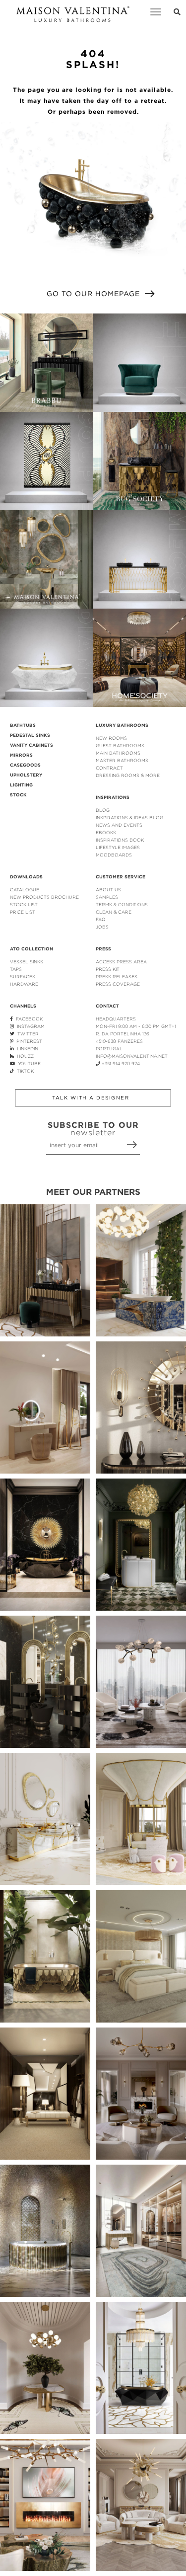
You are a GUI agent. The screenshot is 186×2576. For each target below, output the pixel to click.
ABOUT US (108, 890)
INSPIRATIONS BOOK (120, 840)
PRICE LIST (23, 912)
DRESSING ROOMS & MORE (128, 775)
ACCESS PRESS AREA (121, 962)
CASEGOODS (25, 765)
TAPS (16, 969)
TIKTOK (24, 1071)
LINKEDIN (26, 1049)
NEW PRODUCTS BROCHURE (44, 897)
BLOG (103, 810)
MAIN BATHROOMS (118, 753)
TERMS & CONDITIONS (122, 904)
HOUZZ (24, 1056)
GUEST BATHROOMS (120, 745)
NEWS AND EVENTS (119, 825)
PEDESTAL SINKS (30, 735)
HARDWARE (24, 984)
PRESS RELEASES (117, 976)
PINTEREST (28, 1041)
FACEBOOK (28, 1019)
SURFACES (23, 976)
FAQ (101, 919)
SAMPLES (107, 897)
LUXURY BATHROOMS (122, 725)
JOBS (102, 927)
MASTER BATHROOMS (122, 760)
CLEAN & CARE (114, 912)
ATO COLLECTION (31, 949)
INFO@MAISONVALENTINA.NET (132, 1056)
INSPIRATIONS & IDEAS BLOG (129, 818)
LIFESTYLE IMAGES (118, 847)
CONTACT (107, 1006)
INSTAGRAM (29, 1026)
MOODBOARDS (114, 855)
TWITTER (27, 1034)
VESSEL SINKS (27, 962)
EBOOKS (106, 832)
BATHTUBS (23, 725)
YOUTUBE (28, 1063)
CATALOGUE (25, 890)
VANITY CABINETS (31, 745)
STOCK (18, 795)
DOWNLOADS (26, 877)
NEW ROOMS (111, 738)
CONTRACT (109, 768)
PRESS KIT (108, 969)
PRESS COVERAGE (118, 984)
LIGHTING (21, 785)
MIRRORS (21, 755)
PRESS (103, 949)
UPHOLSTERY (26, 775)
